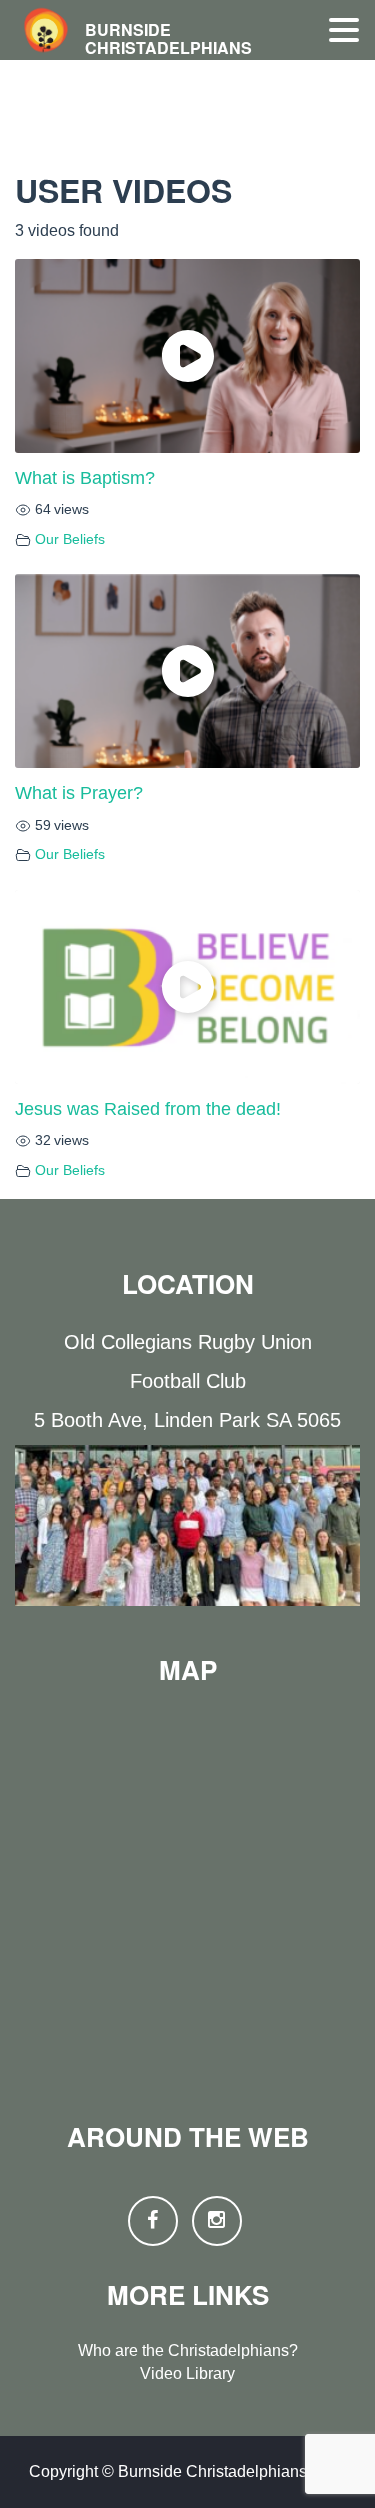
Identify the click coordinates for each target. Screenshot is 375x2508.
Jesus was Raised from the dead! (148, 1109)
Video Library (187, 2373)
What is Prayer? (79, 793)
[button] (344, 31)
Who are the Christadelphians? (188, 2350)
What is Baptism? (85, 478)
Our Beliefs (70, 539)
